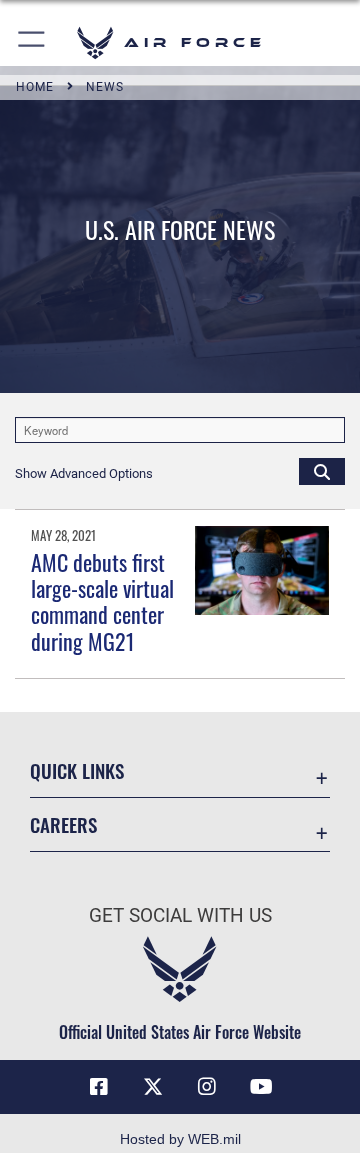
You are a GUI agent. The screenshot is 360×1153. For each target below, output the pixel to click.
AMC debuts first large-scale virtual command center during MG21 (102, 601)
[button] (32, 42)
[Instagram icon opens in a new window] (207, 1087)
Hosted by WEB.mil (180, 1139)
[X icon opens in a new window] (153, 1087)
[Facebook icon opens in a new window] (99, 1087)
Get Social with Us (180, 915)
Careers (63, 824)
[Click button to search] (322, 471)
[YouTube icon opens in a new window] (261, 1087)
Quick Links (77, 770)
